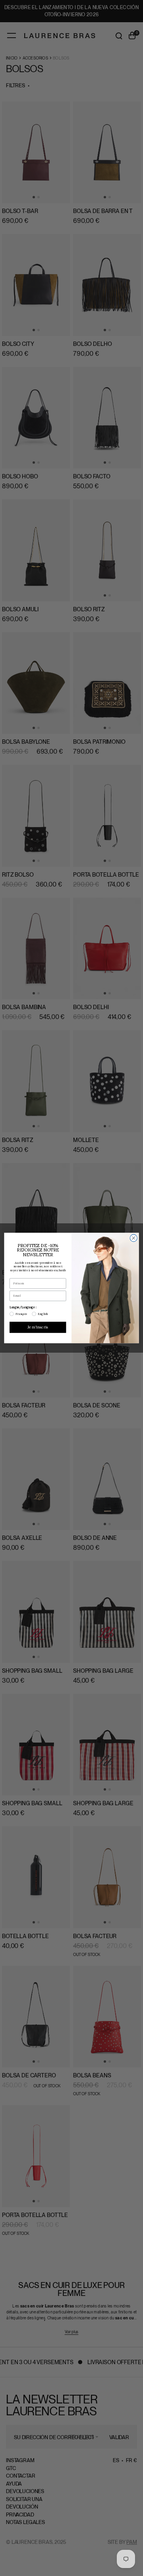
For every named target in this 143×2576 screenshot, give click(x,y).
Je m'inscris (38, 1327)
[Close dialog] (133, 1238)
